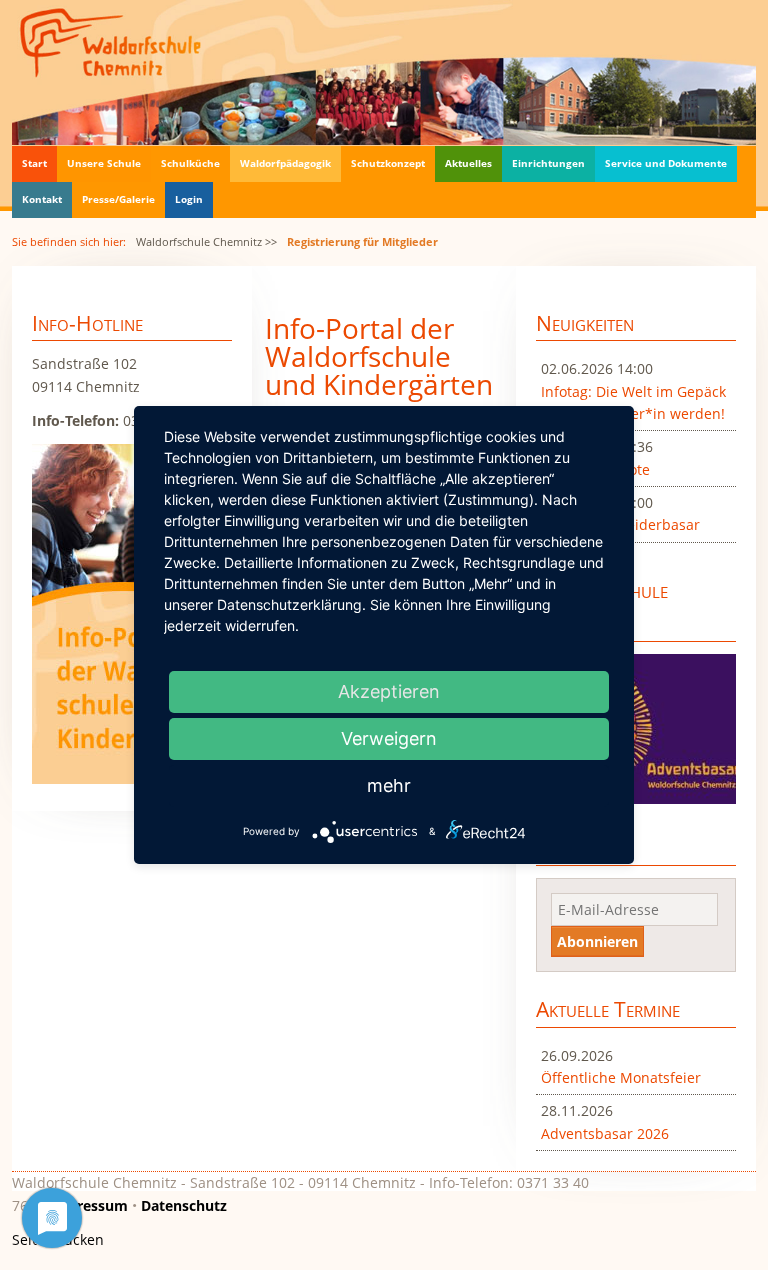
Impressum (88, 1205)
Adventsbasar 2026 (605, 1133)
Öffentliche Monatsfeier (621, 1077)
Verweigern (389, 738)
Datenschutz (184, 1205)
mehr (389, 785)
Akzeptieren (389, 691)
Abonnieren (597, 941)
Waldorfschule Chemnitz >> (206, 241)
